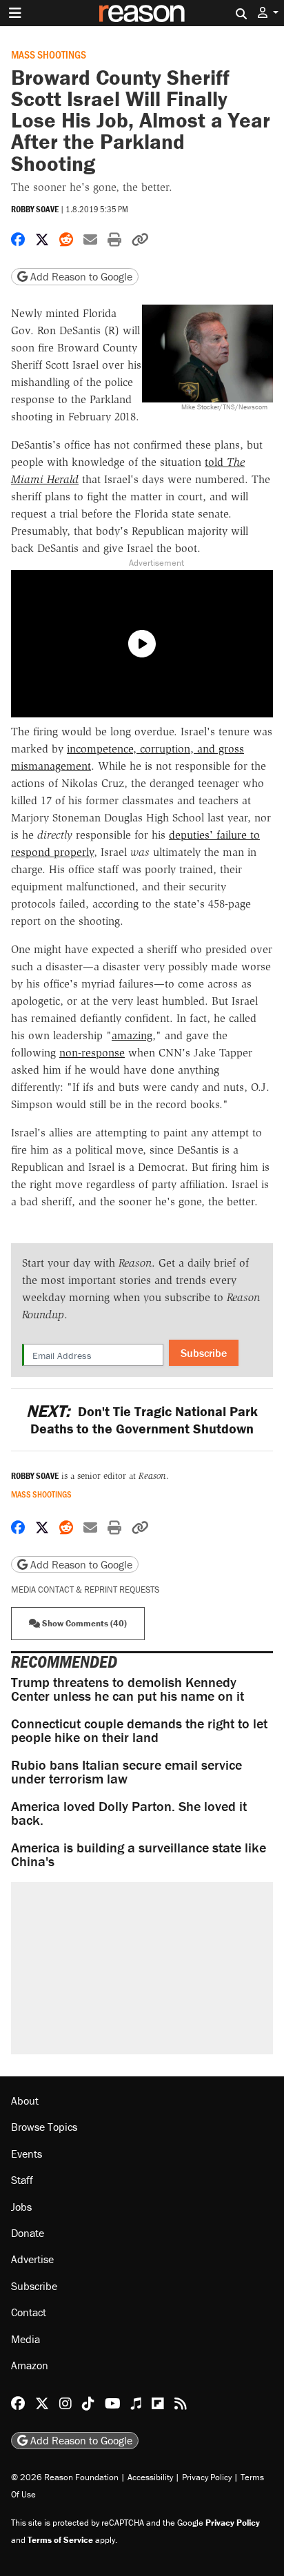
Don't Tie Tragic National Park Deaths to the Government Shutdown (142, 1420)
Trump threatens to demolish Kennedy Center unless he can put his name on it (128, 1689)
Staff (22, 2180)
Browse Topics (44, 2127)
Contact (29, 2313)
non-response (92, 1053)
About (25, 2100)
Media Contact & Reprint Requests (85, 1589)
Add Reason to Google (80, 276)
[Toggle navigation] (15, 13)
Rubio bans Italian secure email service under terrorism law (126, 1771)
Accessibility (150, 2477)
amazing (132, 1035)
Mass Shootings (49, 54)
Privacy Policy (207, 2477)
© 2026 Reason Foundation (65, 2477)
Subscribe (204, 1353)
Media (26, 2339)
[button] (268, 13)
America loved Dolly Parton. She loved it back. (129, 1813)
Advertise (32, 2260)
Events (27, 2154)
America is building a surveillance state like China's (139, 1854)
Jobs (21, 2207)
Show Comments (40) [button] (83, 1623)
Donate (28, 2233)
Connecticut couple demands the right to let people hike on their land (139, 1730)
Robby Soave (35, 209)
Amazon (30, 2365)
